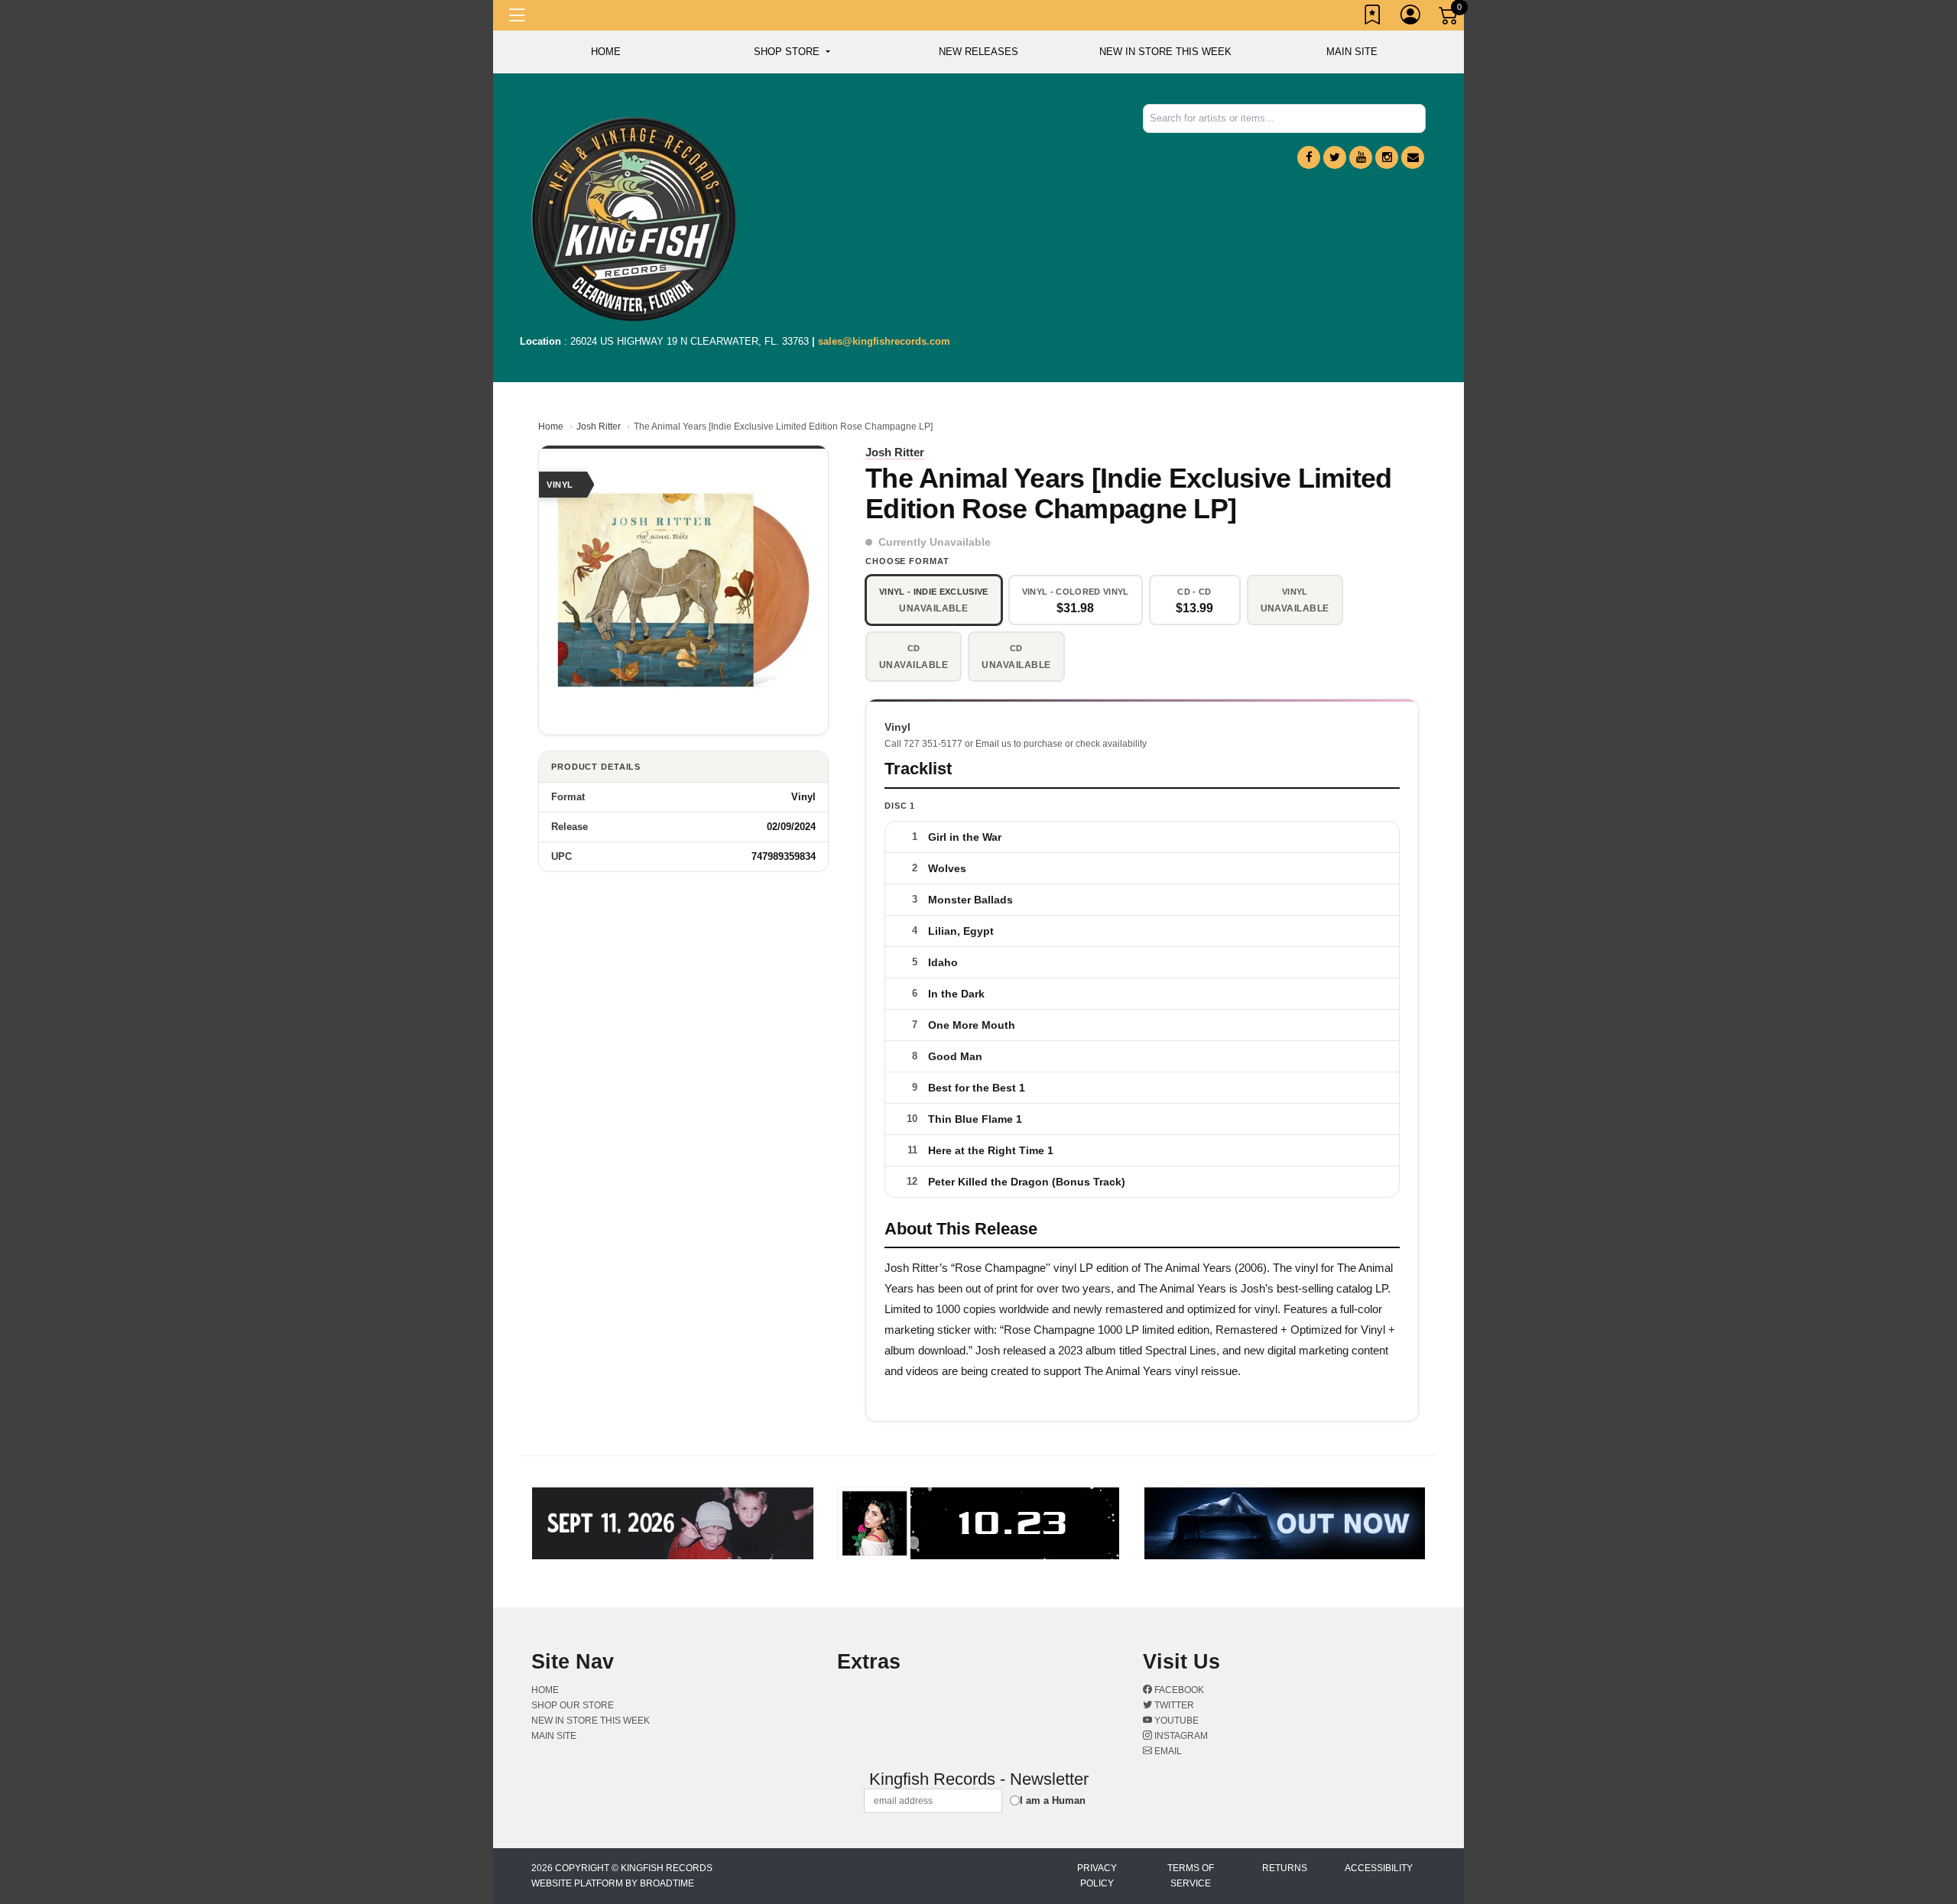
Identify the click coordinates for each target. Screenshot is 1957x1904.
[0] (1449, 18)
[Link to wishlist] (1373, 18)
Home (551, 427)
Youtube (1175, 1721)
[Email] (1413, 157)
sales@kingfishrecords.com (884, 341)
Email (1167, 1751)
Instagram (1180, 1736)
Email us (993, 744)
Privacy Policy (1097, 1876)
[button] (792, 52)
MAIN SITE (1352, 52)
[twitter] (1335, 157)
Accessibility (1379, 1868)
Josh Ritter (599, 427)
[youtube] (1361, 157)
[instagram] (1387, 157)
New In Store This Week (1165, 52)
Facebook (1178, 1690)
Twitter (1173, 1705)
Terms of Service (1191, 1876)
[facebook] (1309, 157)
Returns (1285, 1868)
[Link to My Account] (1411, 18)
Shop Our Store (573, 1705)
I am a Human (1053, 1800)
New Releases (978, 52)
